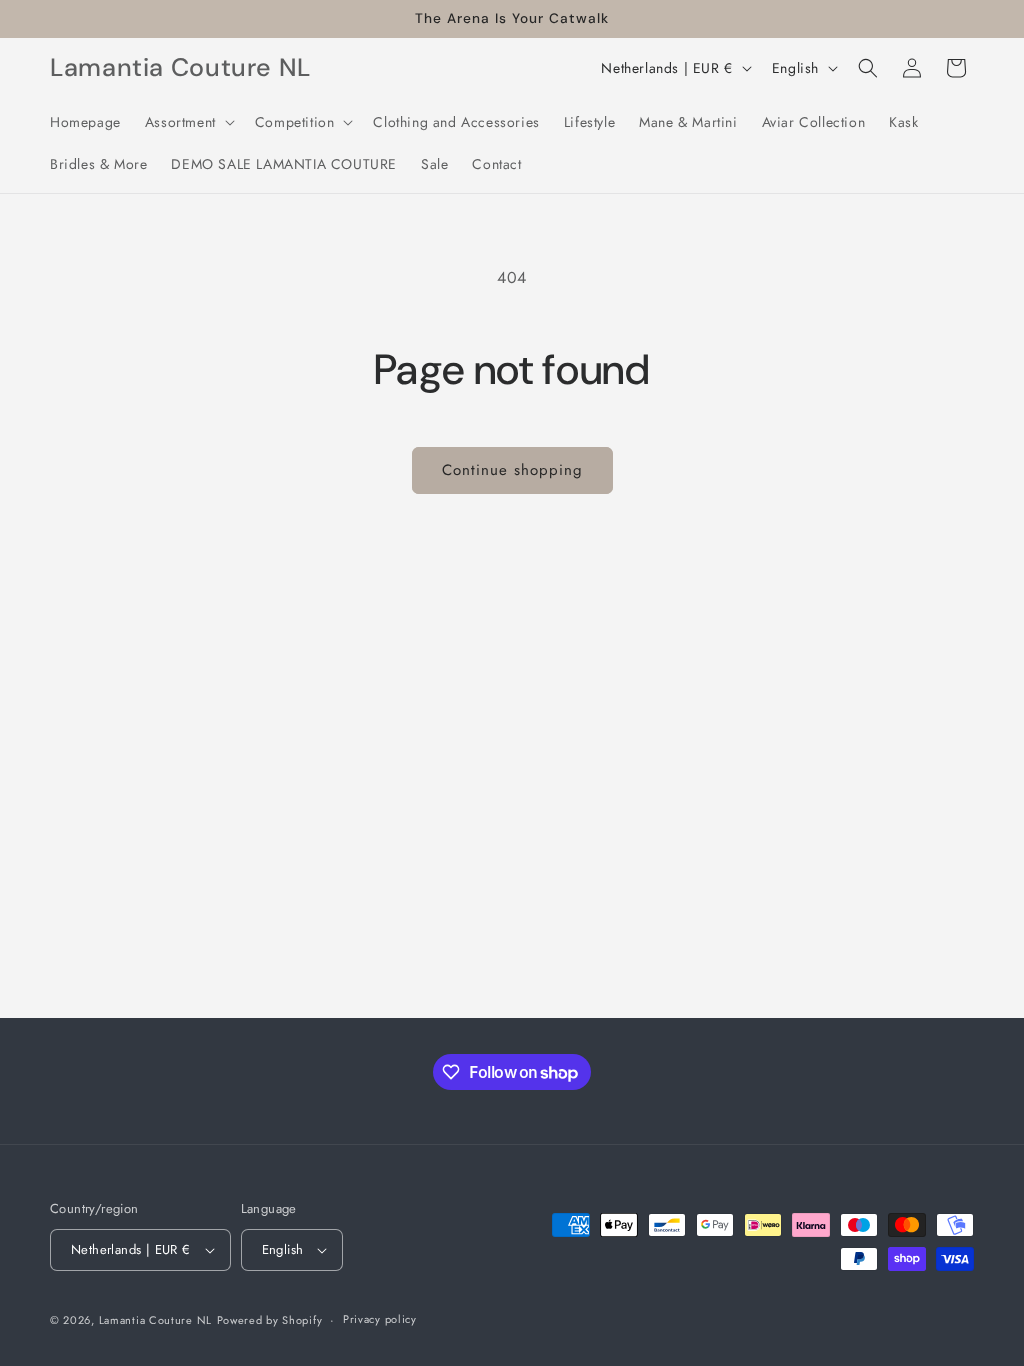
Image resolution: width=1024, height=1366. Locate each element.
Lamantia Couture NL (155, 1320)
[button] (188, 122)
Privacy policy (380, 1319)
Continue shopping (512, 470)
